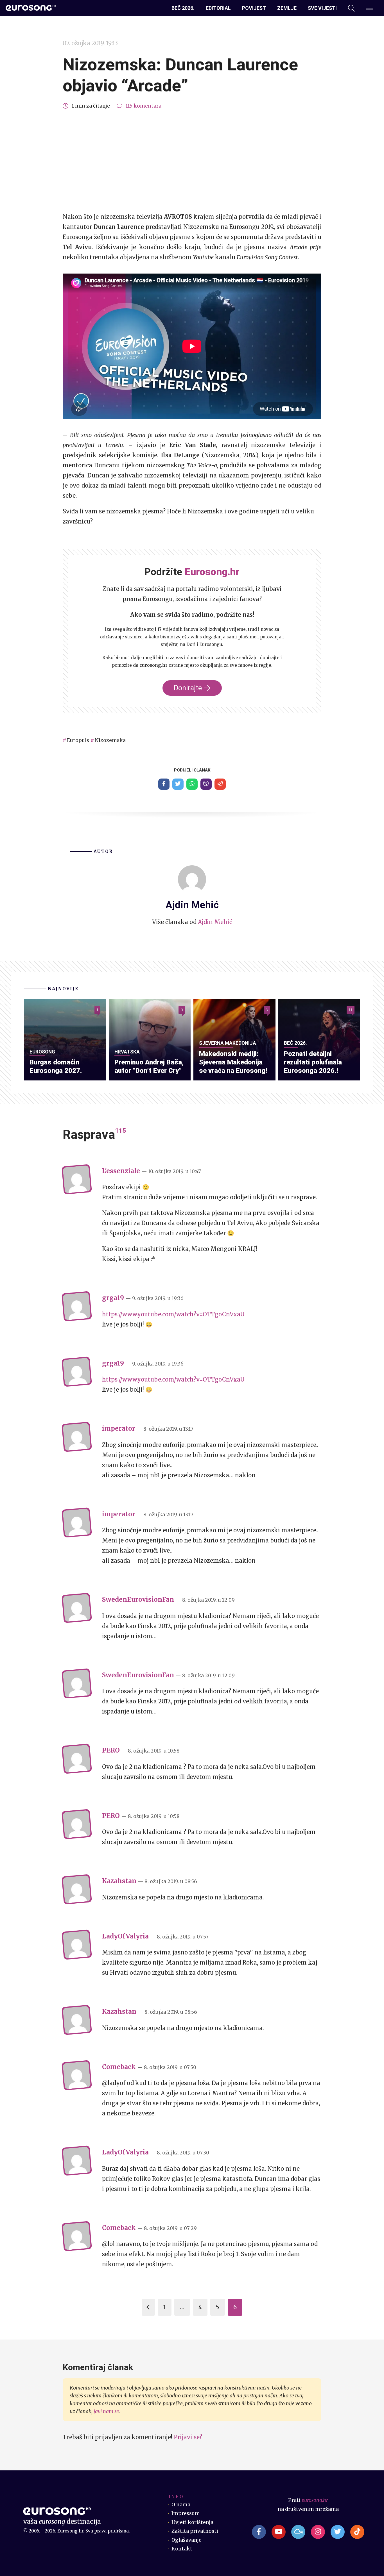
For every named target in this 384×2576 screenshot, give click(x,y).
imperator (119, 1428)
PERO (111, 1750)
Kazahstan (119, 1881)
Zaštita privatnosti (195, 2531)
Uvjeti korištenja (192, 2522)
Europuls (78, 740)
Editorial (218, 8)
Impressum (186, 2513)
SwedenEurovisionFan (138, 1599)
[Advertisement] (192, 161)
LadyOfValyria (125, 1936)
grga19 (113, 1298)
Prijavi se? (188, 2437)
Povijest (254, 8)
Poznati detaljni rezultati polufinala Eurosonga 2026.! (313, 1062)
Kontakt (182, 2549)
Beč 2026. (183, 8)
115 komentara (144, 106)
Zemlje (287, 8)
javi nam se (106, 2411)
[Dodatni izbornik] (369, 8)
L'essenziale (121, 1171)
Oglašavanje (187, 2540)
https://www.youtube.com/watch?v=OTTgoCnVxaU (173, 1314)
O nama (181, 2505)
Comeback (119, 2067)
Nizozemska (110, 740)
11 (351, 1010)
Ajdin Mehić (215, 922)
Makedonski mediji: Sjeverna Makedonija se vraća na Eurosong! (233, 1062)
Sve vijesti (322, 8)
